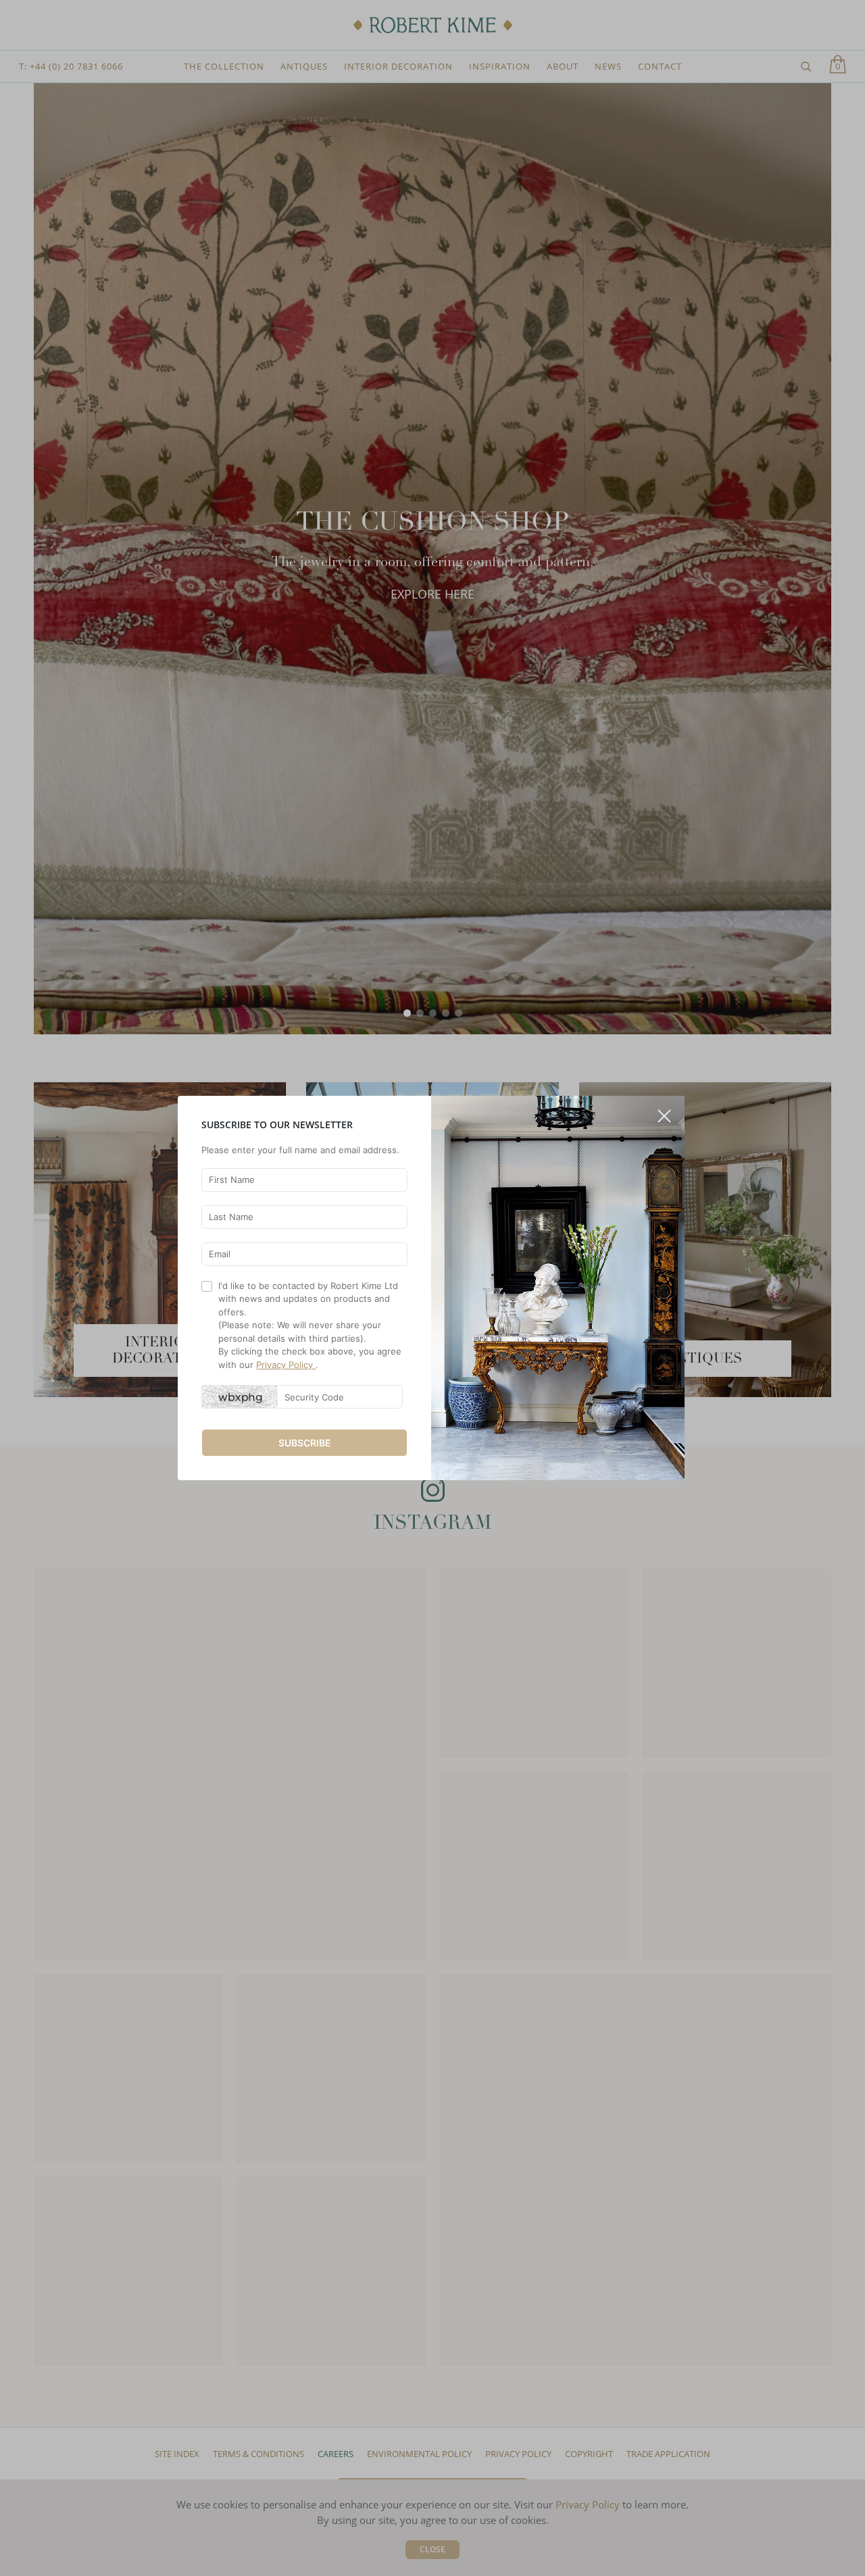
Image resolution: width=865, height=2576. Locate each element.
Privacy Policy (286, 1365)
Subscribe (305, 1443)
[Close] (664, 1111)
